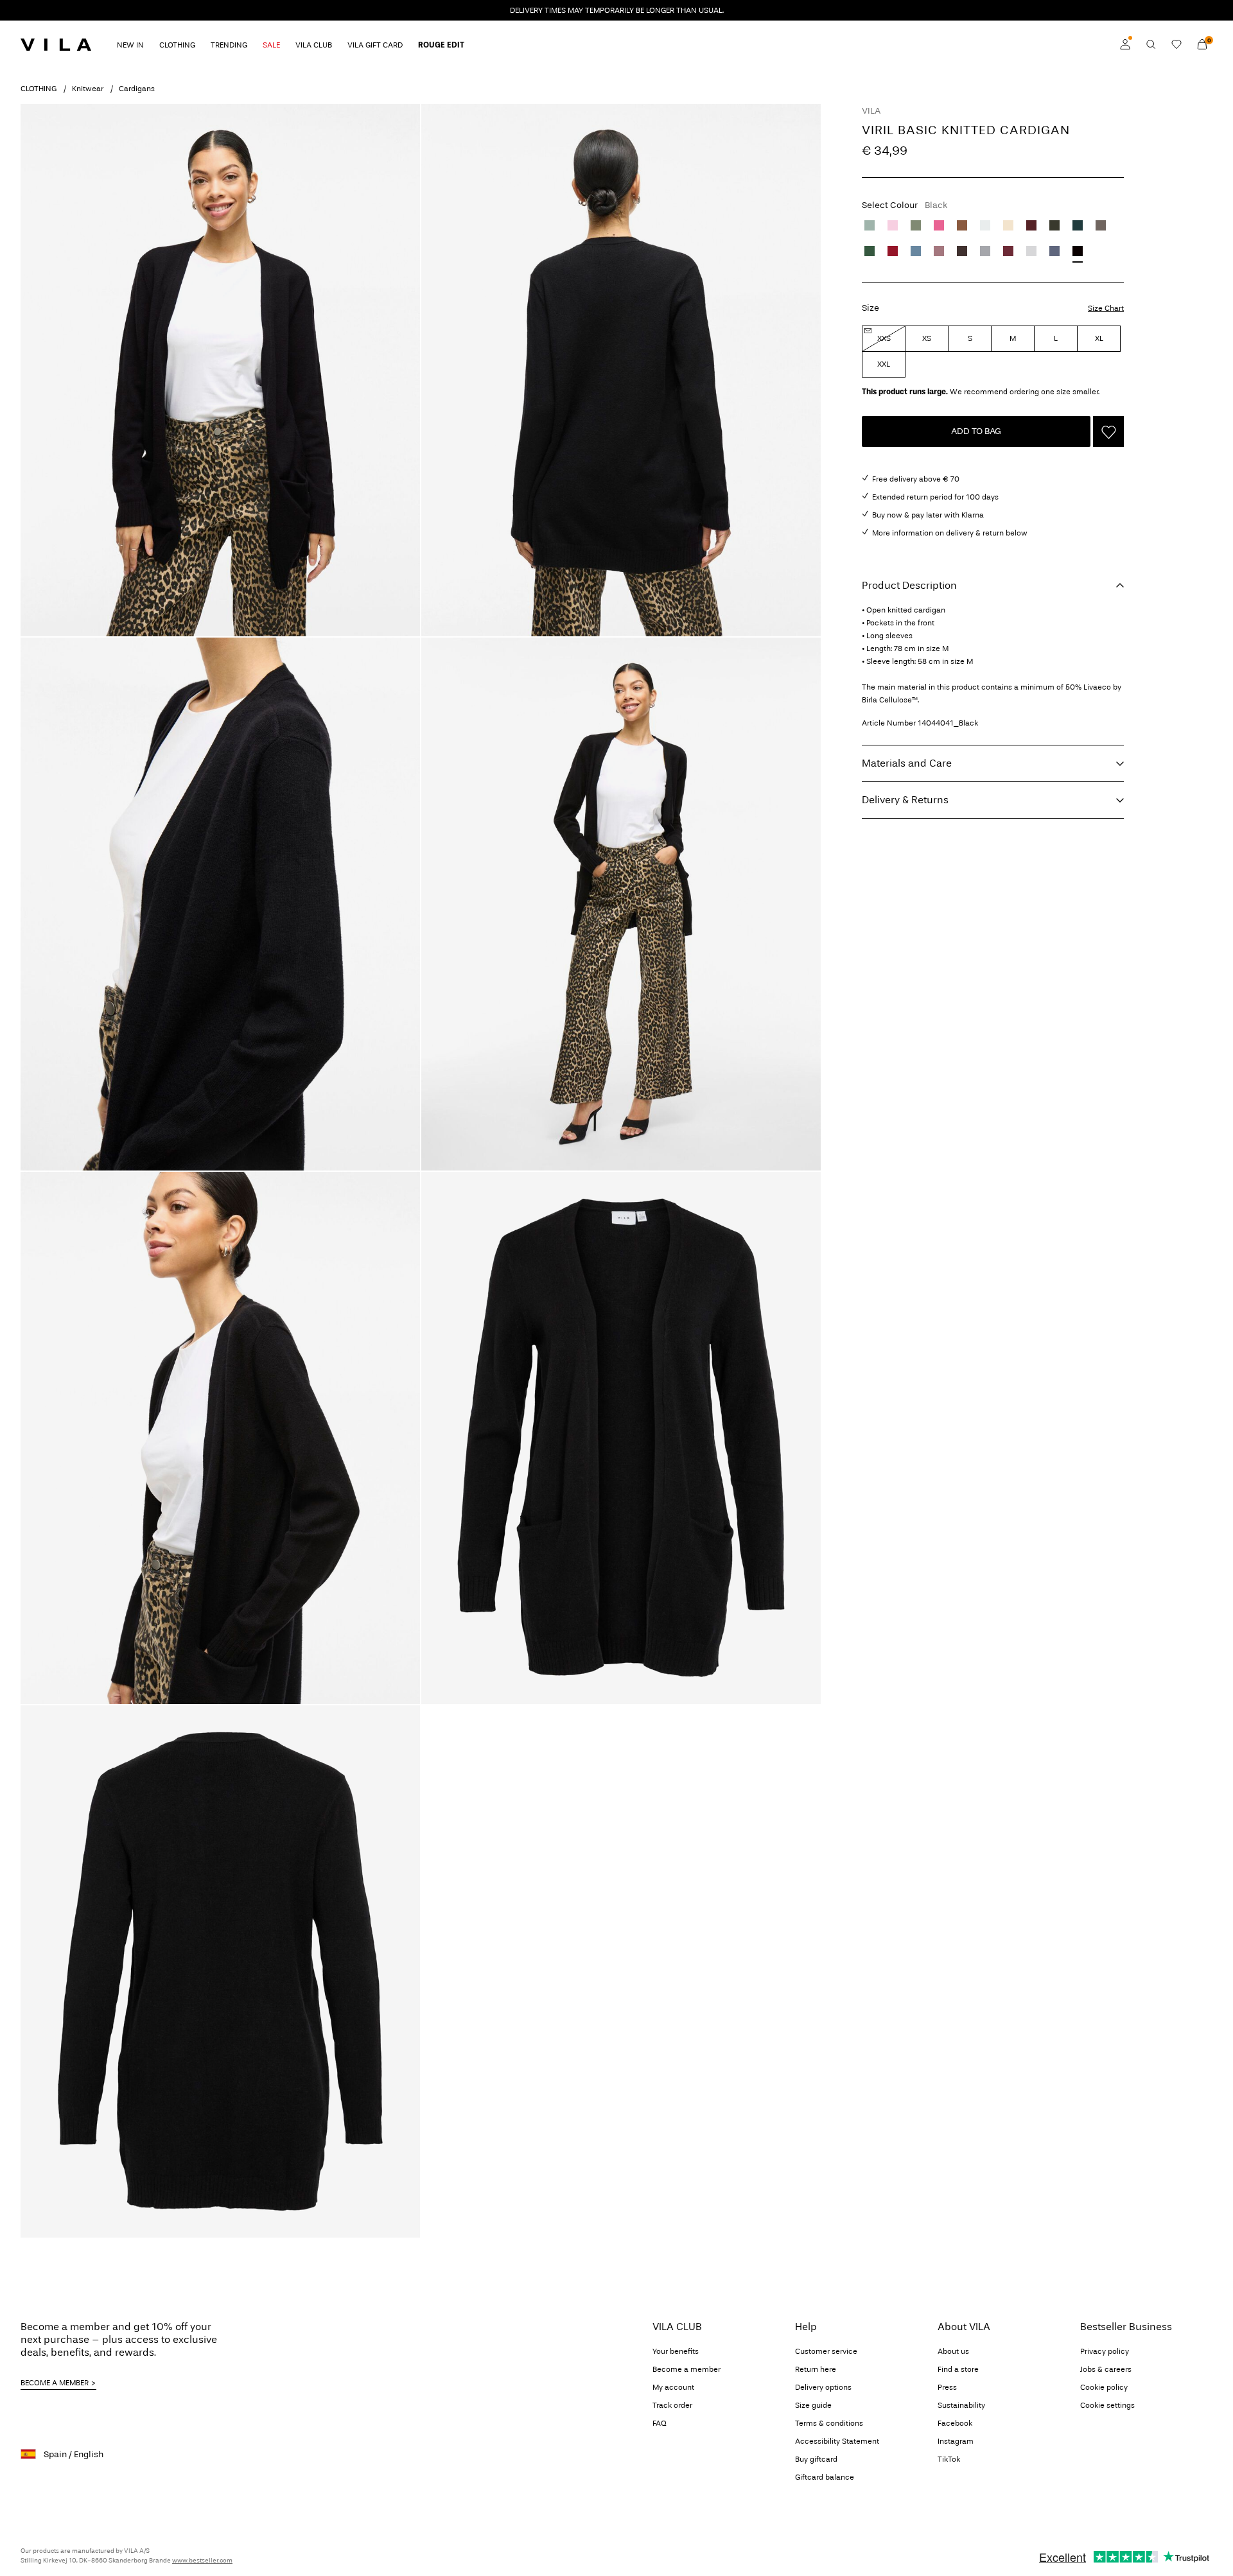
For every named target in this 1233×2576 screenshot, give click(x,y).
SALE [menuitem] (271, 45)
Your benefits (676, 2351)
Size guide (813, 2405)
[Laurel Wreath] (870, 225)
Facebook (955, 2423)
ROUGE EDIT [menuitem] (441, 45)
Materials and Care (907, 763)
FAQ (660, 2423)
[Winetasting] (1008, 251)
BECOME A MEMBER (55, 2383)
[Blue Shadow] (916, 251)
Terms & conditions (829, 2423)
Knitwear (88, 89)
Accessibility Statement (837, 2441)
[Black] (1078, 251)
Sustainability (961, 2405)
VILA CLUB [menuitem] (314, 45)
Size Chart (1106, 308)
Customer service (826, 2351)
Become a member (686, 2369)
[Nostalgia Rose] (939, 251)
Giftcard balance (825, 2477)
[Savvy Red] (893, 251)
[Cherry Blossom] (893, 225)
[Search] (1151, 44)
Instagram (956, 2441)
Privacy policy (1105, 2351)
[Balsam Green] (870, 251)
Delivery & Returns (905, 800)
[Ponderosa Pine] (1078, 225)
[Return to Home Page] (56, 44)
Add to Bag (976, 431)
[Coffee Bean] (962, 251)
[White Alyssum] (985, 225)
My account (673, 2387)
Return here (816, 2369)
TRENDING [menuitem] (229, 45)
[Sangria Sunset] (939, 225)
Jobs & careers (1106, 2369)
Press (947, 2387)
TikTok (949, 2459)
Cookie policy (1104, 2387)
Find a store (958, 2369)
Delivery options (823, 2387)
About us (953, 2351)
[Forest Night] (1054, 225)
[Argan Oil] (962, 225)
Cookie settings (1107, 2405)
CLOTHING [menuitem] (177, 45)
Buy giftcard (816, 2459)
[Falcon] (1101, 225)
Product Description (909, 585)
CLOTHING (39, 89)
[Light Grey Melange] (1031, 251)
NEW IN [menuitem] (130, 45)
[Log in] (1125, 44)
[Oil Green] (916, 225)
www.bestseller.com (202, 2561)
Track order (672, 2405)
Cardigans (137, 89)
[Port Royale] (1031, 225)
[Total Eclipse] (1054, 251)
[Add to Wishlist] (1108, 431)
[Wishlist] (1176, 44)
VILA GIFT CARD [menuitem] (375, 45)
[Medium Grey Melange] (985, 251)
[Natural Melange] (1008, 225)
